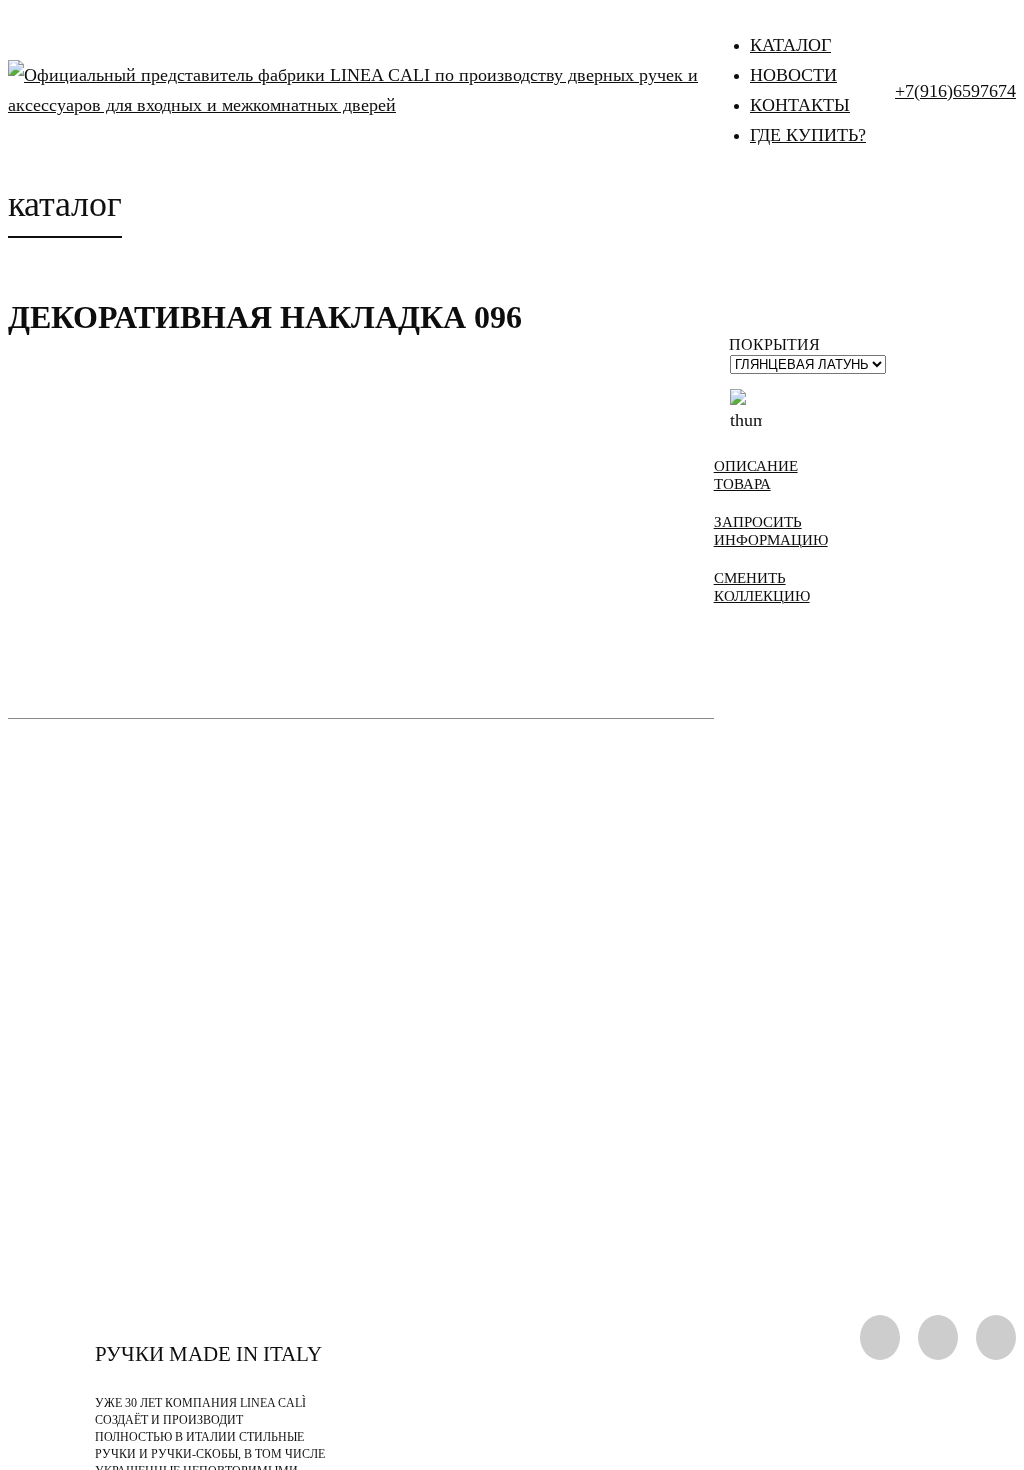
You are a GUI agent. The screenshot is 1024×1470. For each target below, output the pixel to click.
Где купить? (808, 135)
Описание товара (756, 475)
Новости (793, 75)
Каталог (790, 45)
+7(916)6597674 (955, 91)
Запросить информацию (764, 531)
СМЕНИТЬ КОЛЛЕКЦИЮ (762, 587)
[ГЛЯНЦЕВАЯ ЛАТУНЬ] (746, 407)
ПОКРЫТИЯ (774, 344)
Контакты (800, 105)
